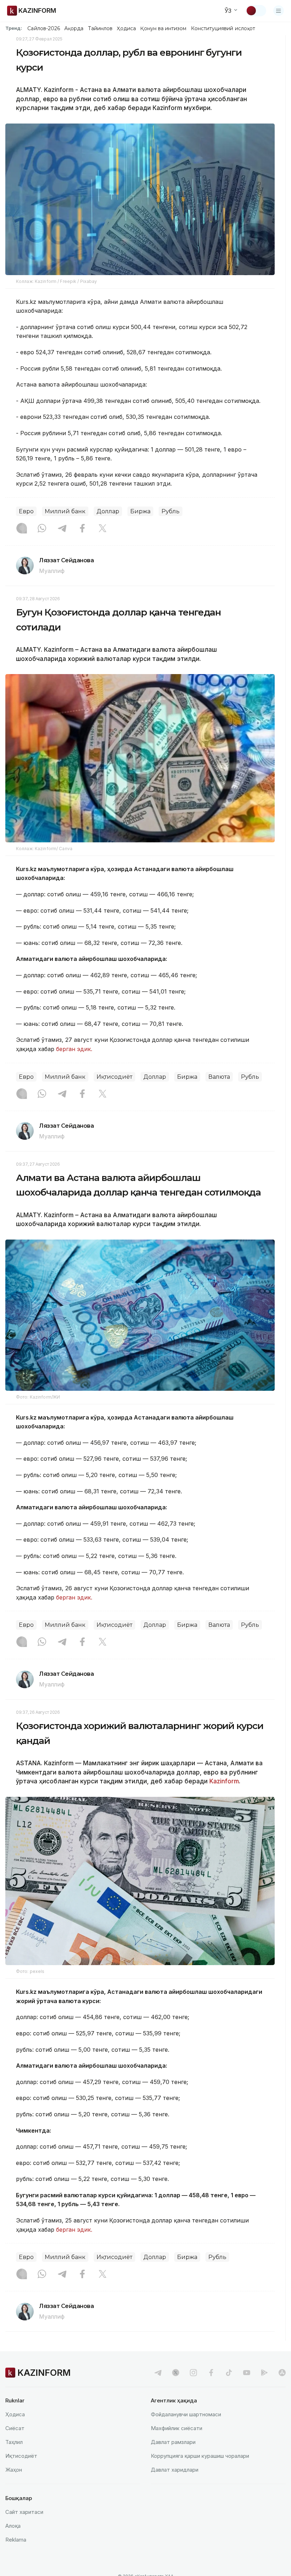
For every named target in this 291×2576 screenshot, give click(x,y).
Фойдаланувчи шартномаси (186, 2414)
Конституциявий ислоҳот (223, 28)
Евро (26, 511)
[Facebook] (82, 529)
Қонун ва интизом (163, 28)
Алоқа (13, 2526)
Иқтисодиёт (114, 1077)
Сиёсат (15, 2428)
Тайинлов (100, 28)
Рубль (171, 511)
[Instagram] (22, 529)
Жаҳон (14, 2470)
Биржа (140, 511)
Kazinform (224, 1781)
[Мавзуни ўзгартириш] (256, 11)
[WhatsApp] (42, 529)
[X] (103, 529)
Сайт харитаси (24, 2512)
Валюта (219, 1077)
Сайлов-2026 (44, 28)
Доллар (108, 511)
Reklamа (16, 2540)
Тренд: (14, 28)
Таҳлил (14, 2442)
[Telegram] (62, 529)
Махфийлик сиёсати (177, 2428)
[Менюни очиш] (279, 11)
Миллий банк (65, 511)
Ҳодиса (126, 28)
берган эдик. (74, 1049)
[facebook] (211, 2373)
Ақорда (74, 28)
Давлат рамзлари (173, 2442)
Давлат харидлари (175, 2470)
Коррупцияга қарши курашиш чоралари (200, 2456)
